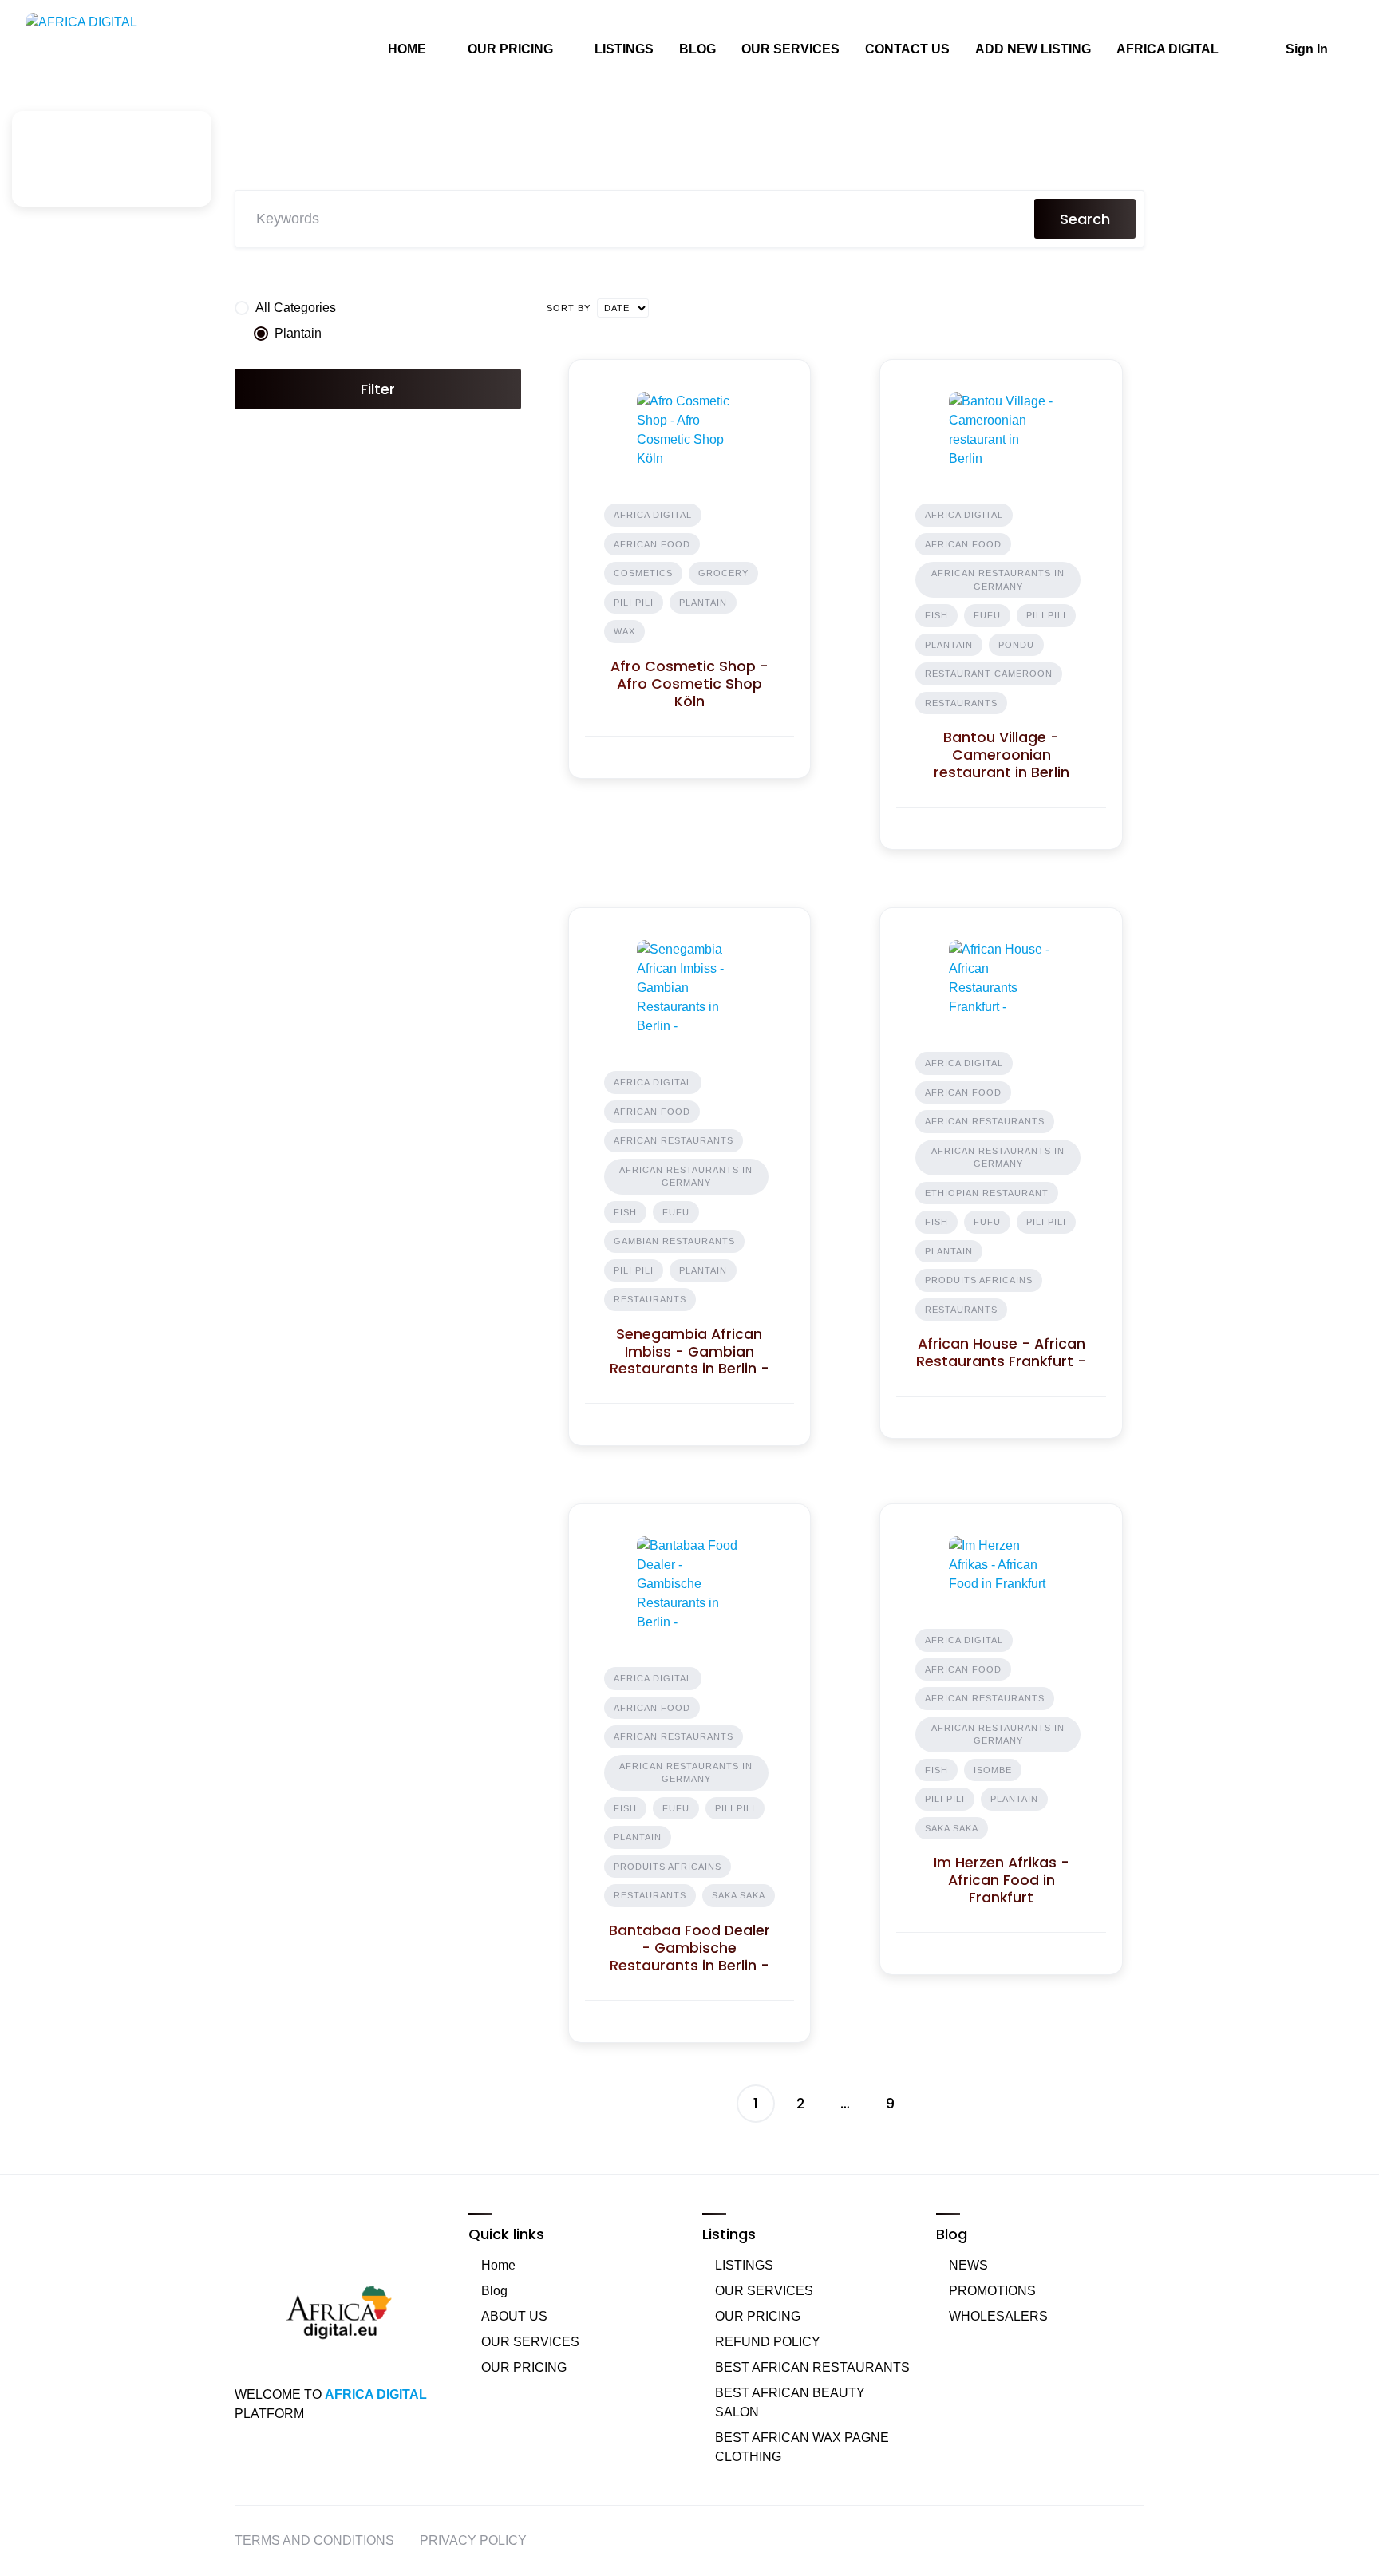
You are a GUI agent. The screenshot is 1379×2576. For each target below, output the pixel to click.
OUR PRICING (510, 49)
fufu (987, 615)
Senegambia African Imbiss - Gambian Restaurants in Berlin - (689, 1352)
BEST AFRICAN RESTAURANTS (812, 2367)
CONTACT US (907, 49)
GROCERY (723, 573)
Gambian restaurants (674, 1241)
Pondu (1016, 645)
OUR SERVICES (790, 49)
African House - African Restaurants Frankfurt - (1001, 1353)
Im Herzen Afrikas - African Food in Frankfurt (1002, 1880)
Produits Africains (979, 1280)
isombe (993, 1770)
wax (624, 631)
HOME (407, 49)
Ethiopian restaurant (987, 1193)
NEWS (968, 2265)
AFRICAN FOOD (652, 544)
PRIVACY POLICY (473, 2540)
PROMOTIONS (992, 2291)
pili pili (634, 603)
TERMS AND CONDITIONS (314, 2540)
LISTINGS (624, 49)
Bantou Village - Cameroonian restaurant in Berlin (1002, 755)
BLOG (697, 49)
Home (498, 2265)
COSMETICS (643, 573)
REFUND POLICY (768, 2342)
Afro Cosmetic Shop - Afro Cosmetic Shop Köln (689, 684)
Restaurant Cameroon (989, 674)
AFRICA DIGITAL (1168, 49)
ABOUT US (514, 2316)
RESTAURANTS (961, 703)
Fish (936, 615)
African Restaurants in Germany (998, 580)
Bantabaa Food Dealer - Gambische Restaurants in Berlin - (689, 1948)
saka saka (739, 1895)
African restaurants (674, 1140)
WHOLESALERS (998, 2316)
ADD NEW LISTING (1033, 49)
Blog (494, 2291)
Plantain (703, 603)
